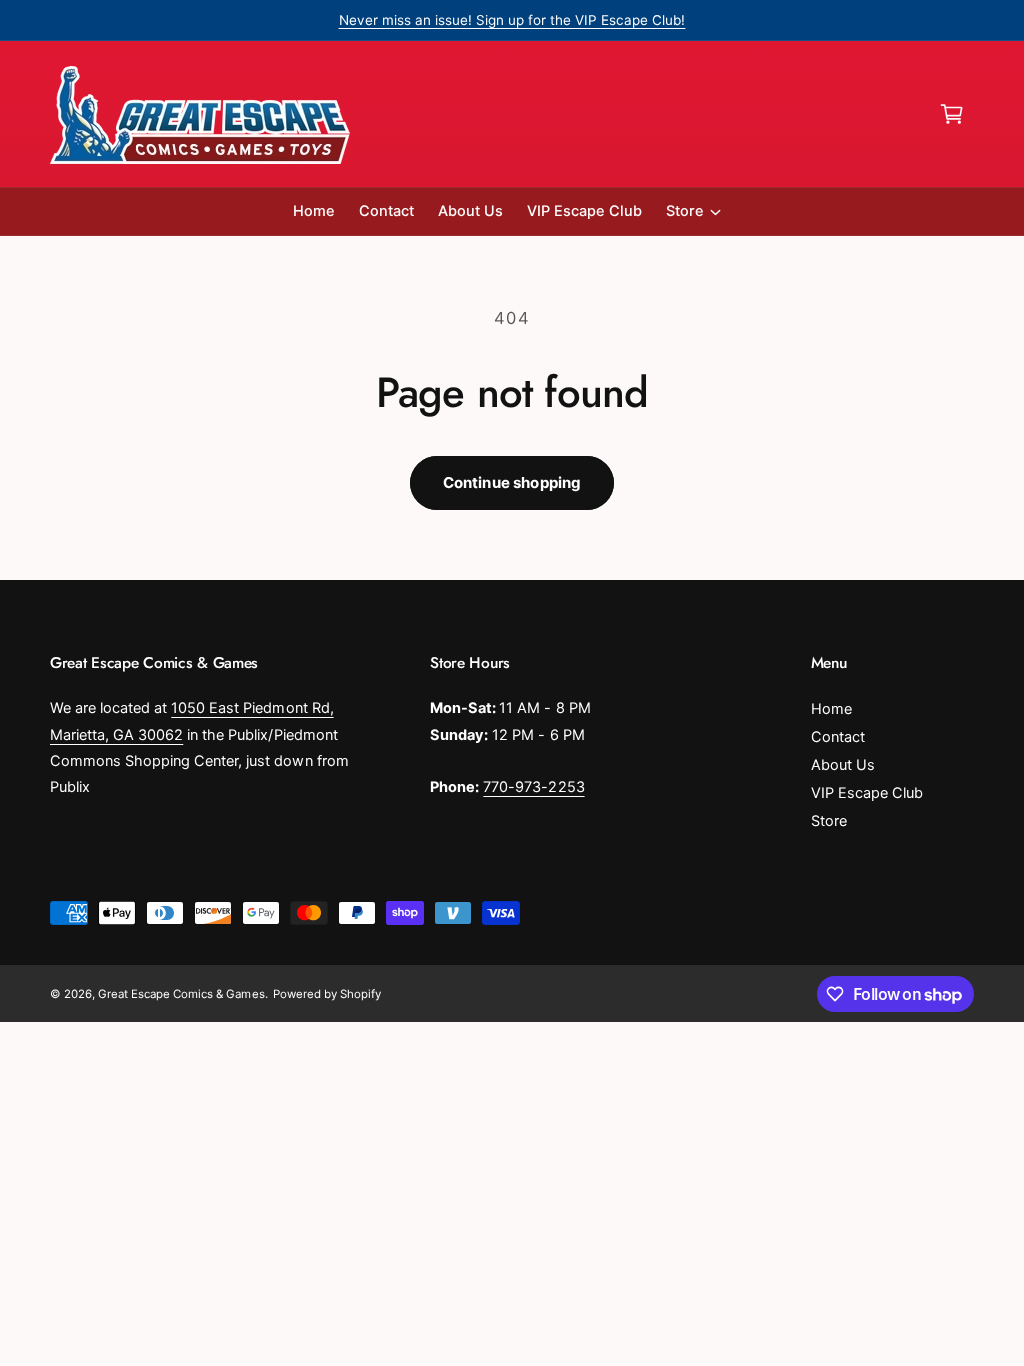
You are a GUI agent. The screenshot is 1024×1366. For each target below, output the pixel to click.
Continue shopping (512, 482)
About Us (843, 765)
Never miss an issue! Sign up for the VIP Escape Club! (512, 20)
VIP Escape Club (867, 793)
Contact (838, 737)
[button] (952, 114)
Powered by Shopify (327, 994)
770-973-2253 (533, 787)
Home (831, 709)
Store (829, 821)
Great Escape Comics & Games (181, 994)
